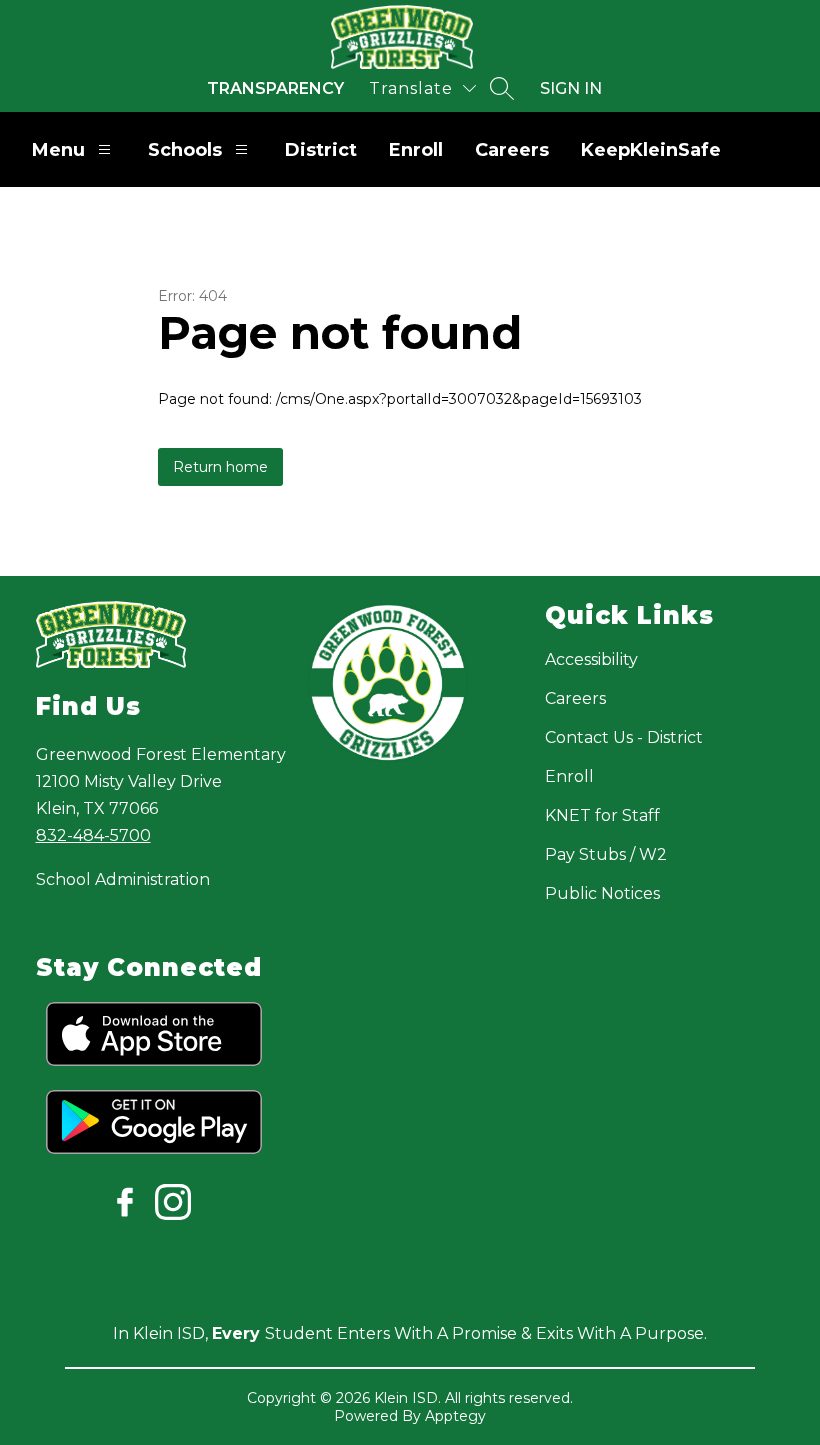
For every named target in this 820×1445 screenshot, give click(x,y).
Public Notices (602, 893)
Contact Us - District (624, 737)
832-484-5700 (93, 835)
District (321, 150)
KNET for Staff (602, 815)
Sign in (571, 88)
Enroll (416, 150)
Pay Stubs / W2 (606, 854)
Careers (512, 150)
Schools (185, 150)
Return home (220, 467)
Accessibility (591, 659)
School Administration (123, 879)
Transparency (275, 88)
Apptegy (455, 1416)
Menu (58, 150)
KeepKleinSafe (651, 150)
